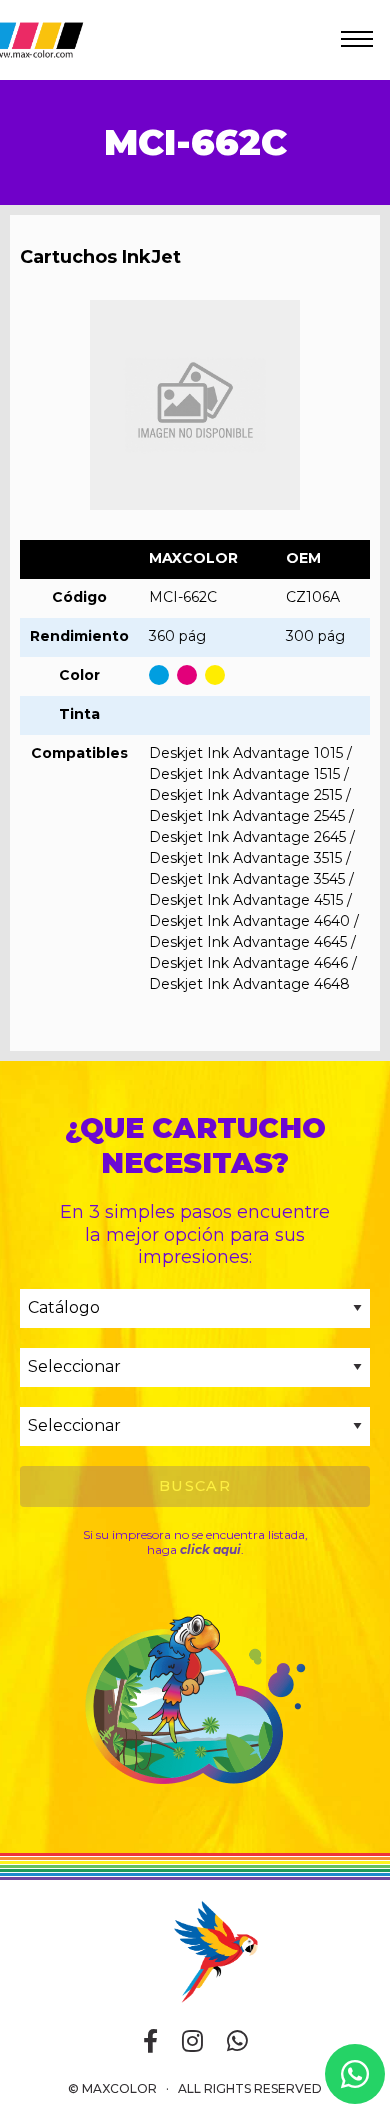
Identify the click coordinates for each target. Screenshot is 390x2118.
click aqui (210, 1549)
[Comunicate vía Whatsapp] (237, 2042)
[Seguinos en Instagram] (192, 2042)
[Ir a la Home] (195, 1950)
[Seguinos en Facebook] (150, 2042)
